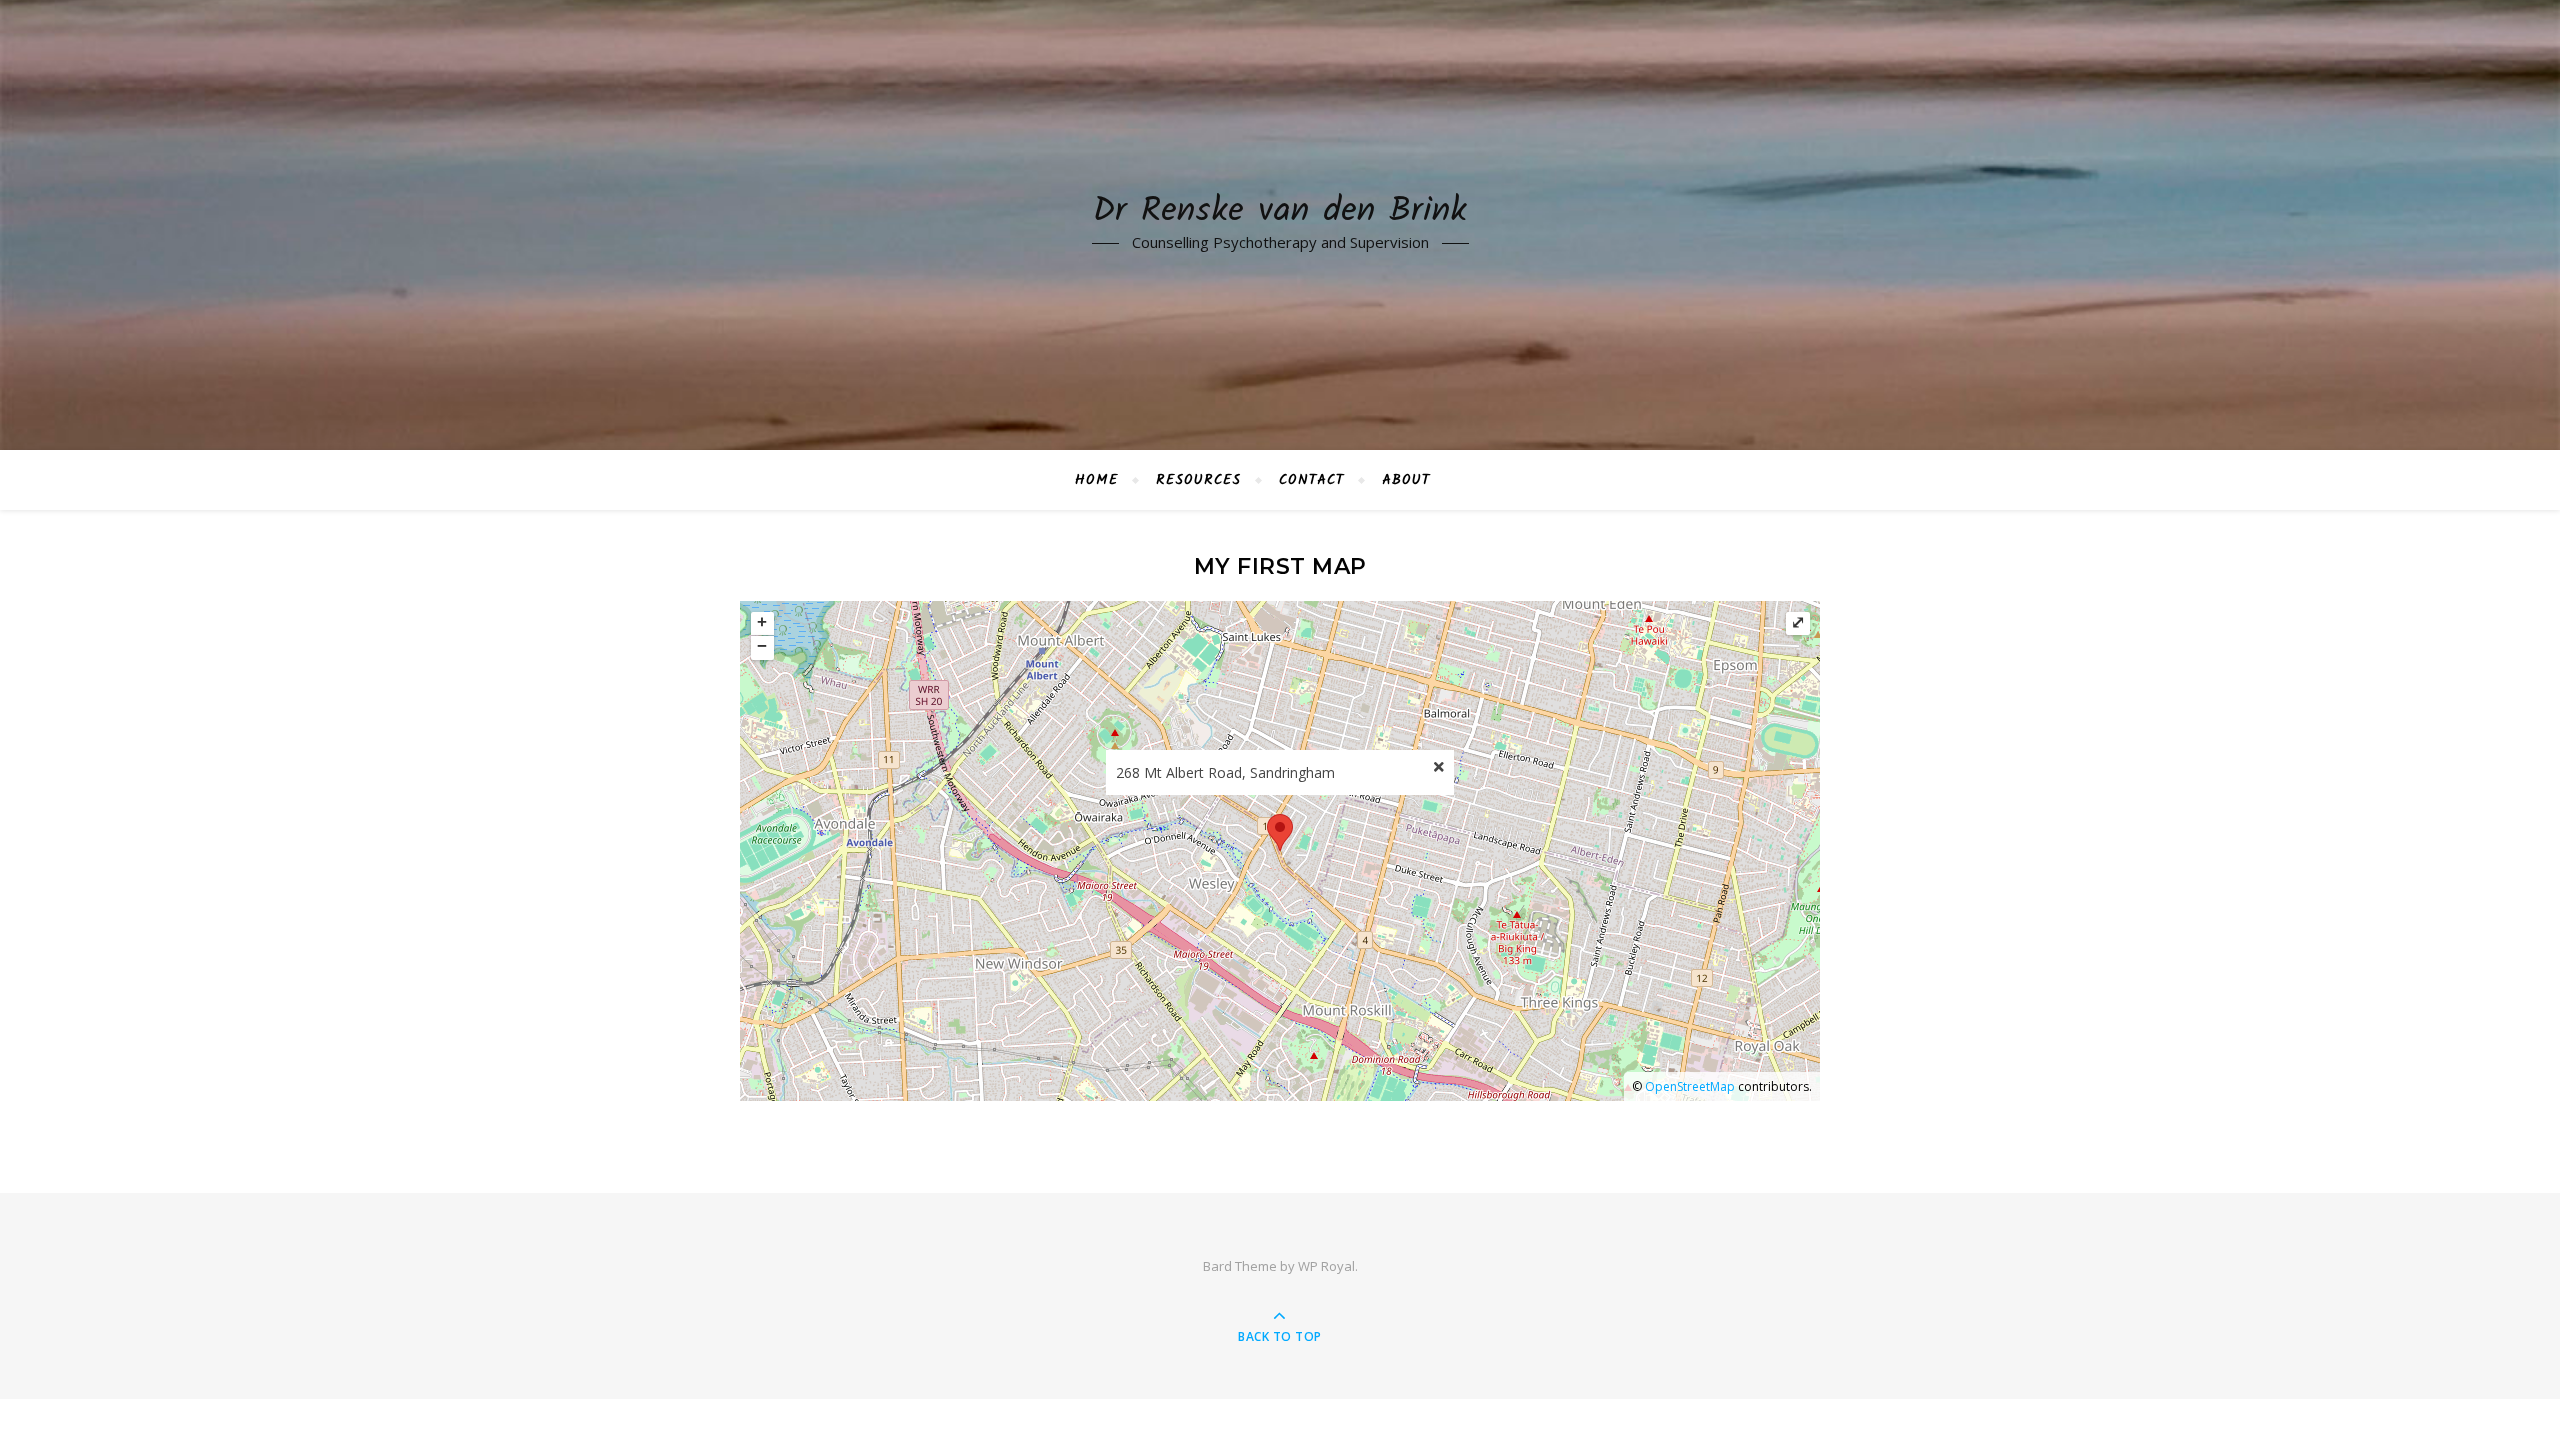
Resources (1198, 480)
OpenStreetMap (1690, 1086)
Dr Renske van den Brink (1280, 212)
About (1406, 480)
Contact (1311, 480)
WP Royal (1326, 1266)
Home (1096, 480)
